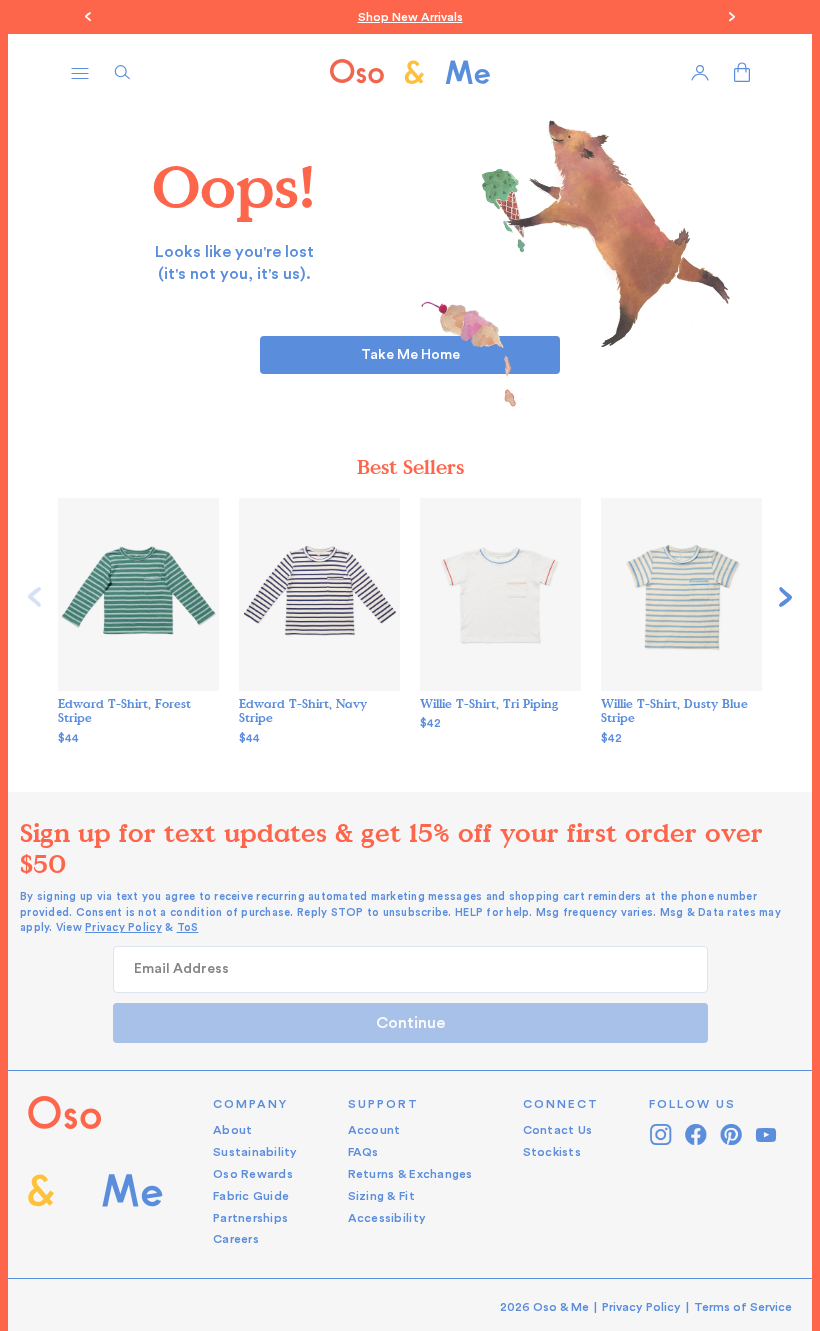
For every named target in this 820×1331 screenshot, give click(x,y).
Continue (410, 1023)
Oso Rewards (253, 1174)
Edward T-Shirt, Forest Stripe (124, 710)
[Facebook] (696, 1134)
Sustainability (255, 1152)
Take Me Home (410, 355)
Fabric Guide (251, 1196)
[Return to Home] (95, 1172)
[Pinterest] (731, 1134)
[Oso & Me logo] (410, 72)
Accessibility (387, 1218)
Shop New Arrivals (410, 17)
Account (374, 1130)
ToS (188, 927)
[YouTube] (766, 1134)
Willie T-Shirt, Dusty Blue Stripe (674, 710)
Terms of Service (743, 1307)
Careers (236, 1239)
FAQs (363, 1152)
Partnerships (250, 1218)
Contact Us (558, 1130)
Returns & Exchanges (410, 1174)
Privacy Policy (123, 927)
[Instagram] (661, 1134)
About (232, 1130)
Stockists (552, 1152)
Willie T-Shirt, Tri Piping (489, 703)
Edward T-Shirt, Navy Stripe (303, 710)
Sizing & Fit (381, 1196)
